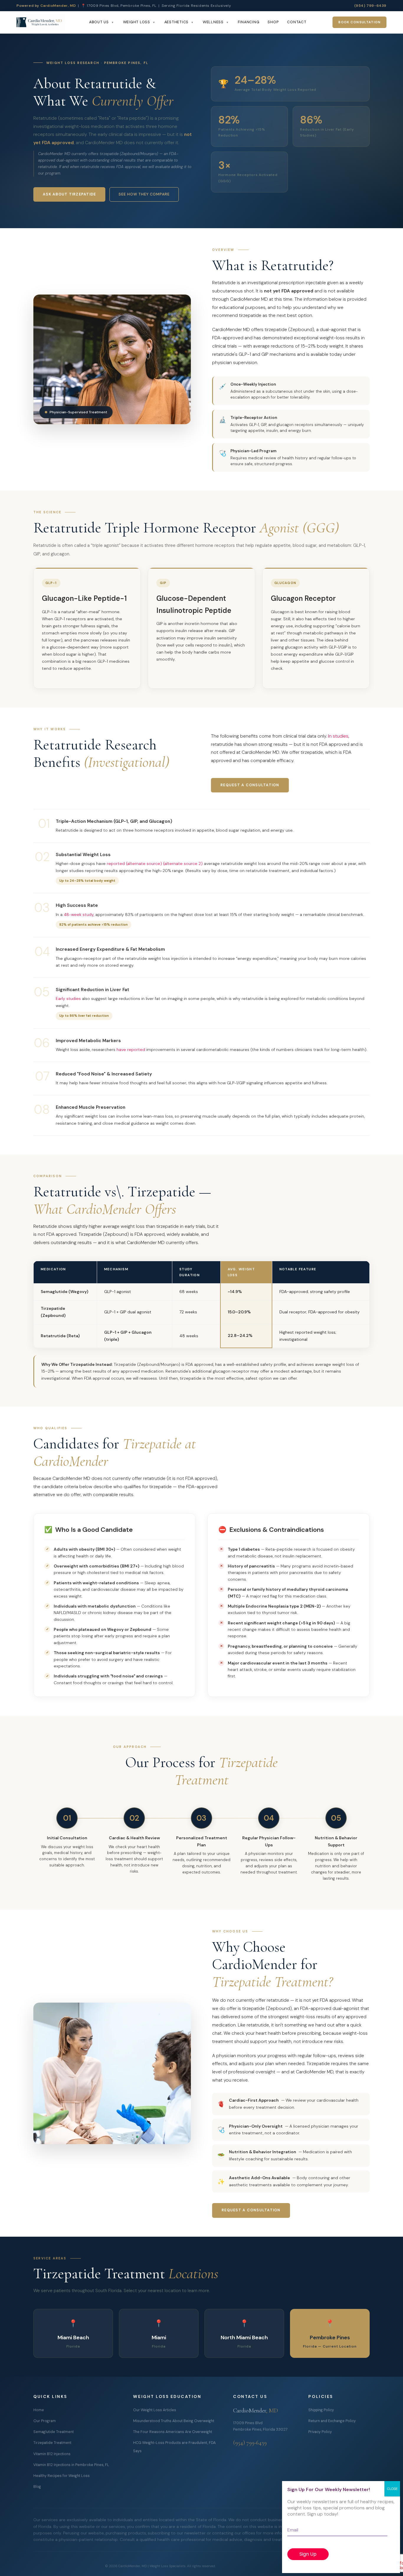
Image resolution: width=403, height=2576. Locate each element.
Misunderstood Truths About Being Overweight (174, 2421)
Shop (273, 22)
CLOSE (392, 2489)
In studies (338, 736)
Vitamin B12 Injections (52, 2454)
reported (116, 863)
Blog (37, 2487)
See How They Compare (144, 194)
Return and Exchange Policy (332, 2421)
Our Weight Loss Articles (155, 2410)
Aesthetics (177, 22)
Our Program (45, 2421)
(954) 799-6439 (370, 6)
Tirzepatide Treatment (52, 2443)
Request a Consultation (250, 785)
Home (39, 2410)
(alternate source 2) (183, 863)
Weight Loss (137, 22)
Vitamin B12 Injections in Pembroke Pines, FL (71, 2465)
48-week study (79, 914)
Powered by (46, 6)
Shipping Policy (321, 2410)
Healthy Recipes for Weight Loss (62, 2476)
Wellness (213, 22)
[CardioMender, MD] (41, 22)
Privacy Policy (320, 2432)
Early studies (68, 999)
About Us (99, 22)
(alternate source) (144, 863)
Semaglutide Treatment (54, 2432)
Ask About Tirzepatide (69, 194)
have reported (131, 1050)
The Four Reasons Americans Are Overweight (173, 2432)
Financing (249, 22)
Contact (297, 22)
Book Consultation (359, 22)
